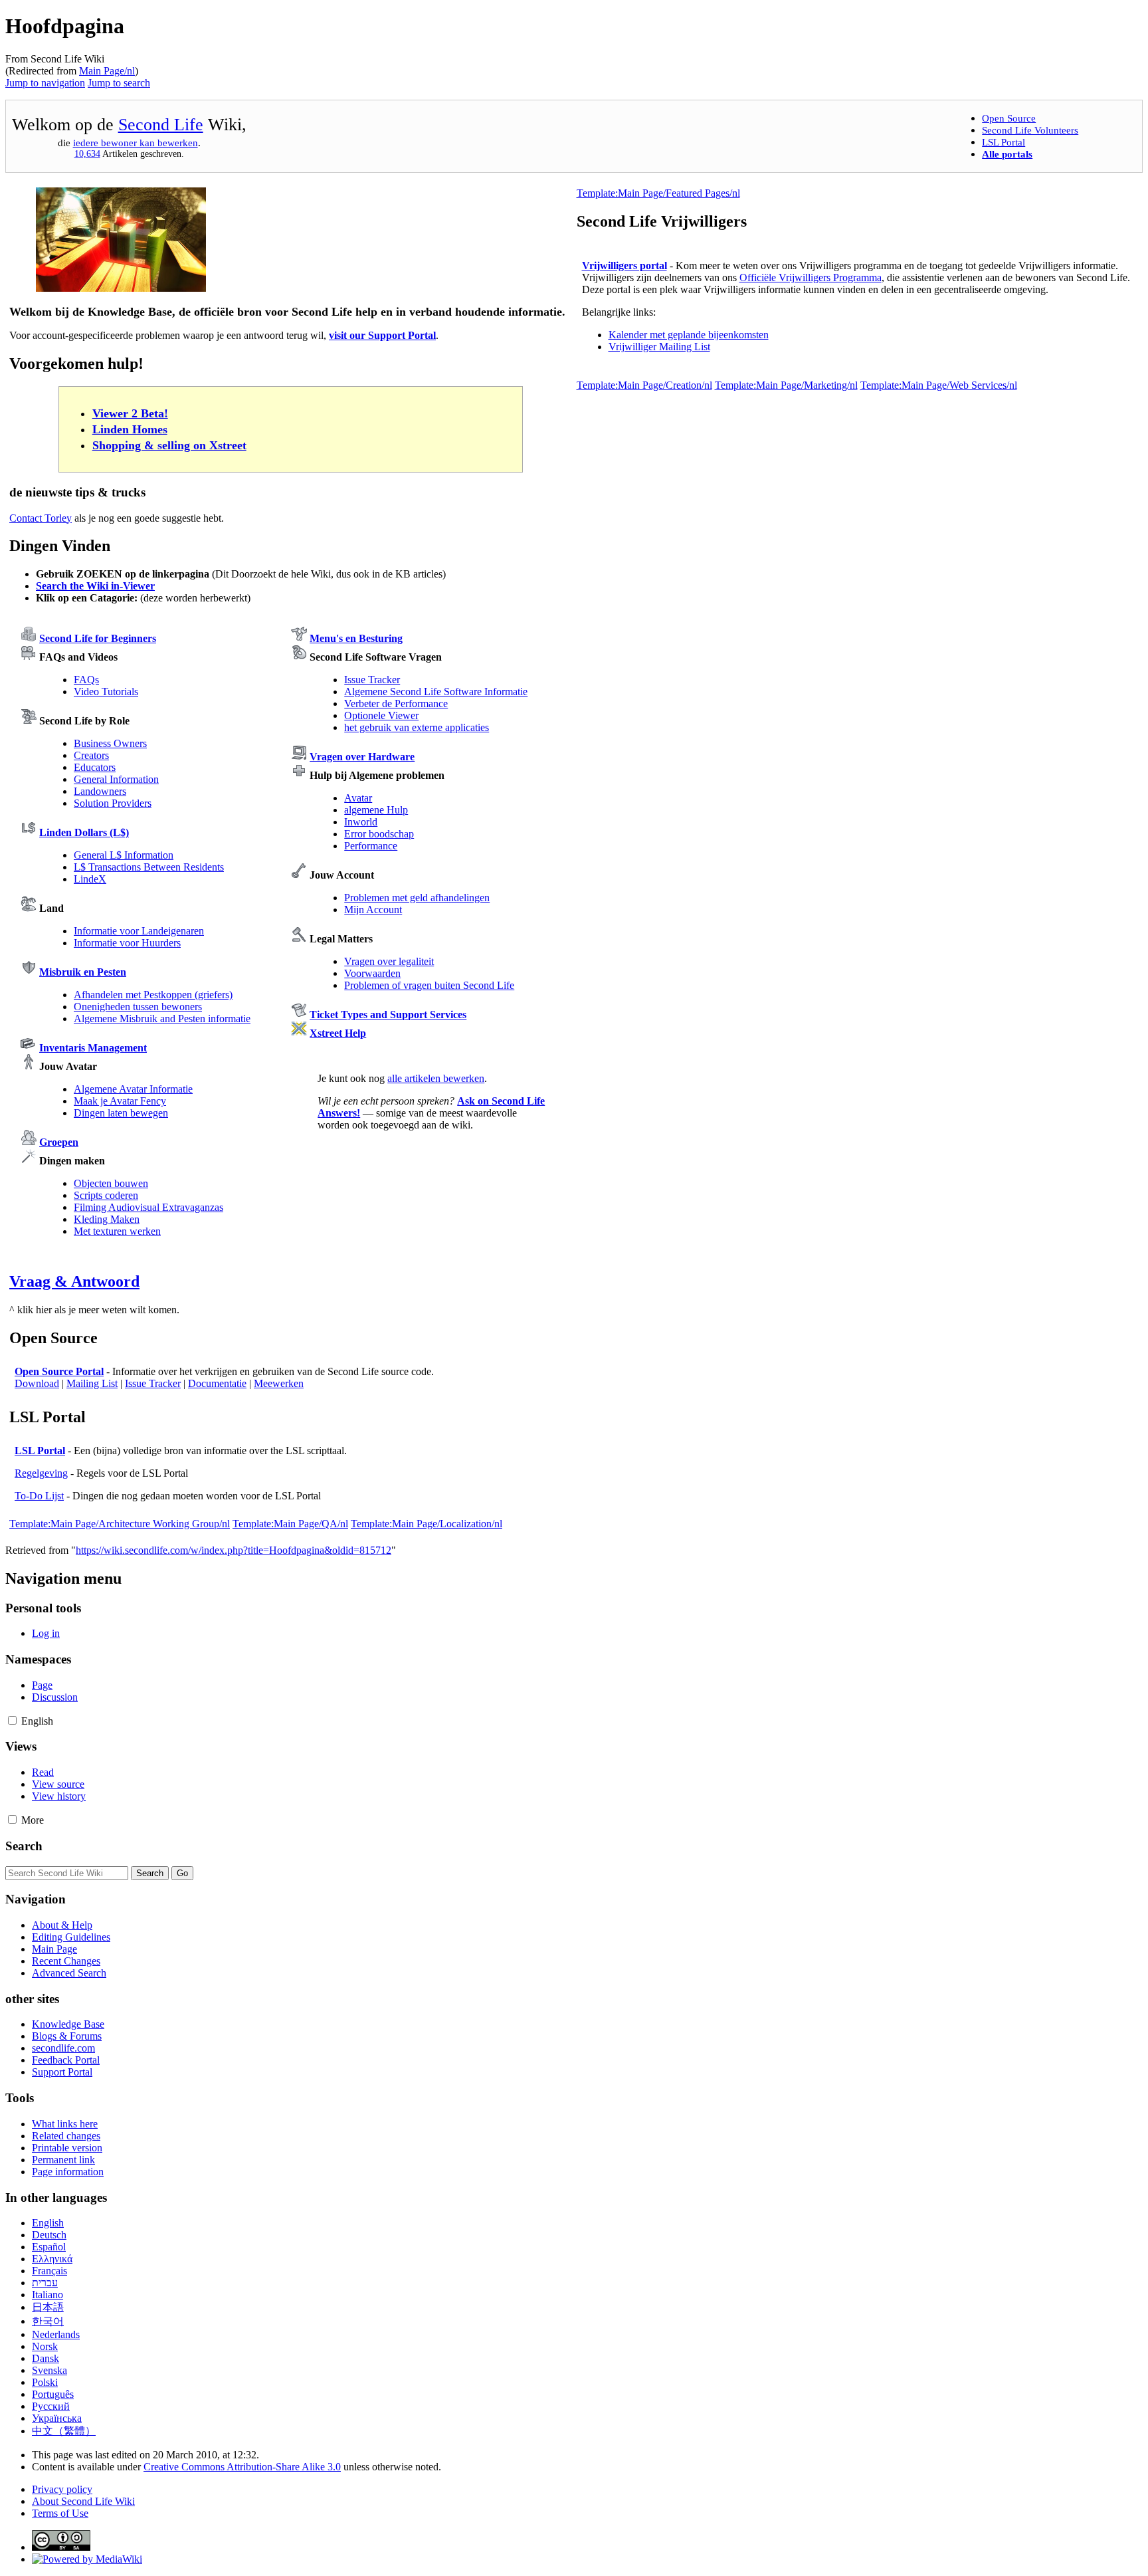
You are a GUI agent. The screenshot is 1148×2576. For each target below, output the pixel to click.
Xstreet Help (338, 1033)
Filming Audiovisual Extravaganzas (148, 1207)
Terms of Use (60, 2513)
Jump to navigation (45, 83)
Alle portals (1007, 154)
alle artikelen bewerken (436, 1078)
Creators (91, 755)
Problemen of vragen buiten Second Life (429, 985)
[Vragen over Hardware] (299, 757)
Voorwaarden (372, 973)
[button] (12, 1720)
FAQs (86, 680)
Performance (371, 846)
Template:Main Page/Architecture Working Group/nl (120, 1524)
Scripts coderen (106, 1195)
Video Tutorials (106, 692)
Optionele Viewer (381, 715)
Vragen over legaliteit (389, 961)
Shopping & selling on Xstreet (169, 445)
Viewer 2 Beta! (130, 413)
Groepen (59, 1142)
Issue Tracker (372, 680)
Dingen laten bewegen (121, 1113)
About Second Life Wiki (83, 2501)
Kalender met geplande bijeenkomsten (689, 335)
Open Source (1009, 118)
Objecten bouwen (111, 1183)
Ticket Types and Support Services (388, 1015)
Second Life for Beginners (98, 638)
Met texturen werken (117, 1231)
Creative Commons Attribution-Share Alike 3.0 (242, 2467)
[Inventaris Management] (29, 1048)
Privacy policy (62, 2489)
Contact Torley (41, 518)
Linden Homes (130, 429)
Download (37, 1383)
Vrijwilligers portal (624, 266)
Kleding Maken (107, 1219)
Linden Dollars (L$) (84, 832)
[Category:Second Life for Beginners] (29, 638)
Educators (95, 767)
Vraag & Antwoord (74, 1281)
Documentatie (217, 1383)
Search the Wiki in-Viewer (95, 586)
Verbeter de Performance (396, 703)
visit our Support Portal (382, 335)
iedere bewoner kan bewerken (136, 143)
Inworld (361, 822)
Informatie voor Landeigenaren (139, 931)
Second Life (161, 125)
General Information (116, 779)
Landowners (100, 791)
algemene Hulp (376, 810)
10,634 (87, 154)
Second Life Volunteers (1030, 130)
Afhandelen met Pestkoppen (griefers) (153, 995)
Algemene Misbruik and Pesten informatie (162, 1019)
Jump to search (119, 83)
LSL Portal (1004, 142)
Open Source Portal (59, 1371)
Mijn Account (373, 910)
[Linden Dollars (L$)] (29, 832)
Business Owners (110, 743)
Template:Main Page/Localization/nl (427, 1524)
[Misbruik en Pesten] (29, 972)
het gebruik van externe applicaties (417, 727)
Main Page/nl (107, 71)
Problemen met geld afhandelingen (417, 898)
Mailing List (92, 1383)
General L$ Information (124, 855)
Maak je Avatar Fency (120, 1101)
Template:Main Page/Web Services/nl (939, 385)
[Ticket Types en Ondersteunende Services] (299, 1015)
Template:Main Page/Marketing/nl (786, 385)
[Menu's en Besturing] (299, 638)
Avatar (358, 798)
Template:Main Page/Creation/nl (644, 385)
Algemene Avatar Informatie (133, 1089)
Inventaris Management (93, 1048)
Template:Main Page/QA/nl (290, 1524)
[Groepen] (29, 1142)
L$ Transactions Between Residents (149, 867)
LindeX (90, 879)
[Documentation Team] (121, 288)
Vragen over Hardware (362, 757)
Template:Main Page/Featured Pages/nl (658, 193)
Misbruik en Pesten (83, 972)
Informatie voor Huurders (127, 943)
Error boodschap (379, 834)
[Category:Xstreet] (299, 1033)
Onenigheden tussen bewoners (138, 1007)
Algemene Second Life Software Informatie (436, 692)
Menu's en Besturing (356, 638)
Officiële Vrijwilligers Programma (811, 277)
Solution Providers (113, 803)
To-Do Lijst (39, 1496)
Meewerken (279, 1383)
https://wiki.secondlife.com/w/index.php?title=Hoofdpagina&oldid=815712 (234, 1550)
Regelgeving (41, 1473)
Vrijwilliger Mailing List (659, 347)
